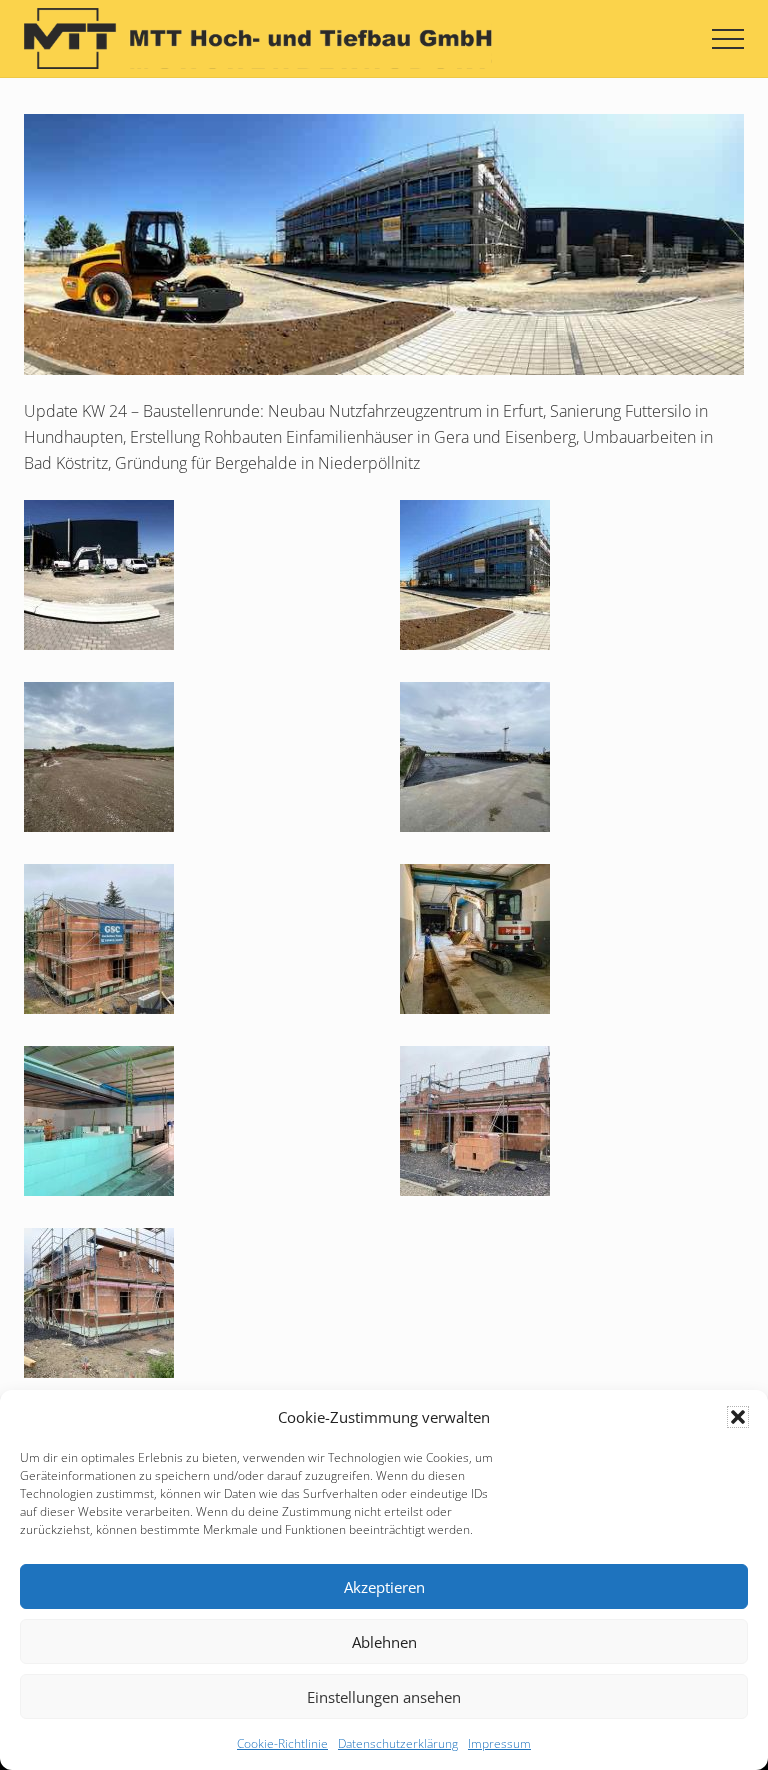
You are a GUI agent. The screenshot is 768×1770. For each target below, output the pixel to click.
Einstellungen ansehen (384, 1697)
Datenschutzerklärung (398, 1743)
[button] (738, 1417)
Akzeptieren (384, 1587)
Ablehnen (384, 1642)
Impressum (499, 1743)
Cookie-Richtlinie (282, 1743)
